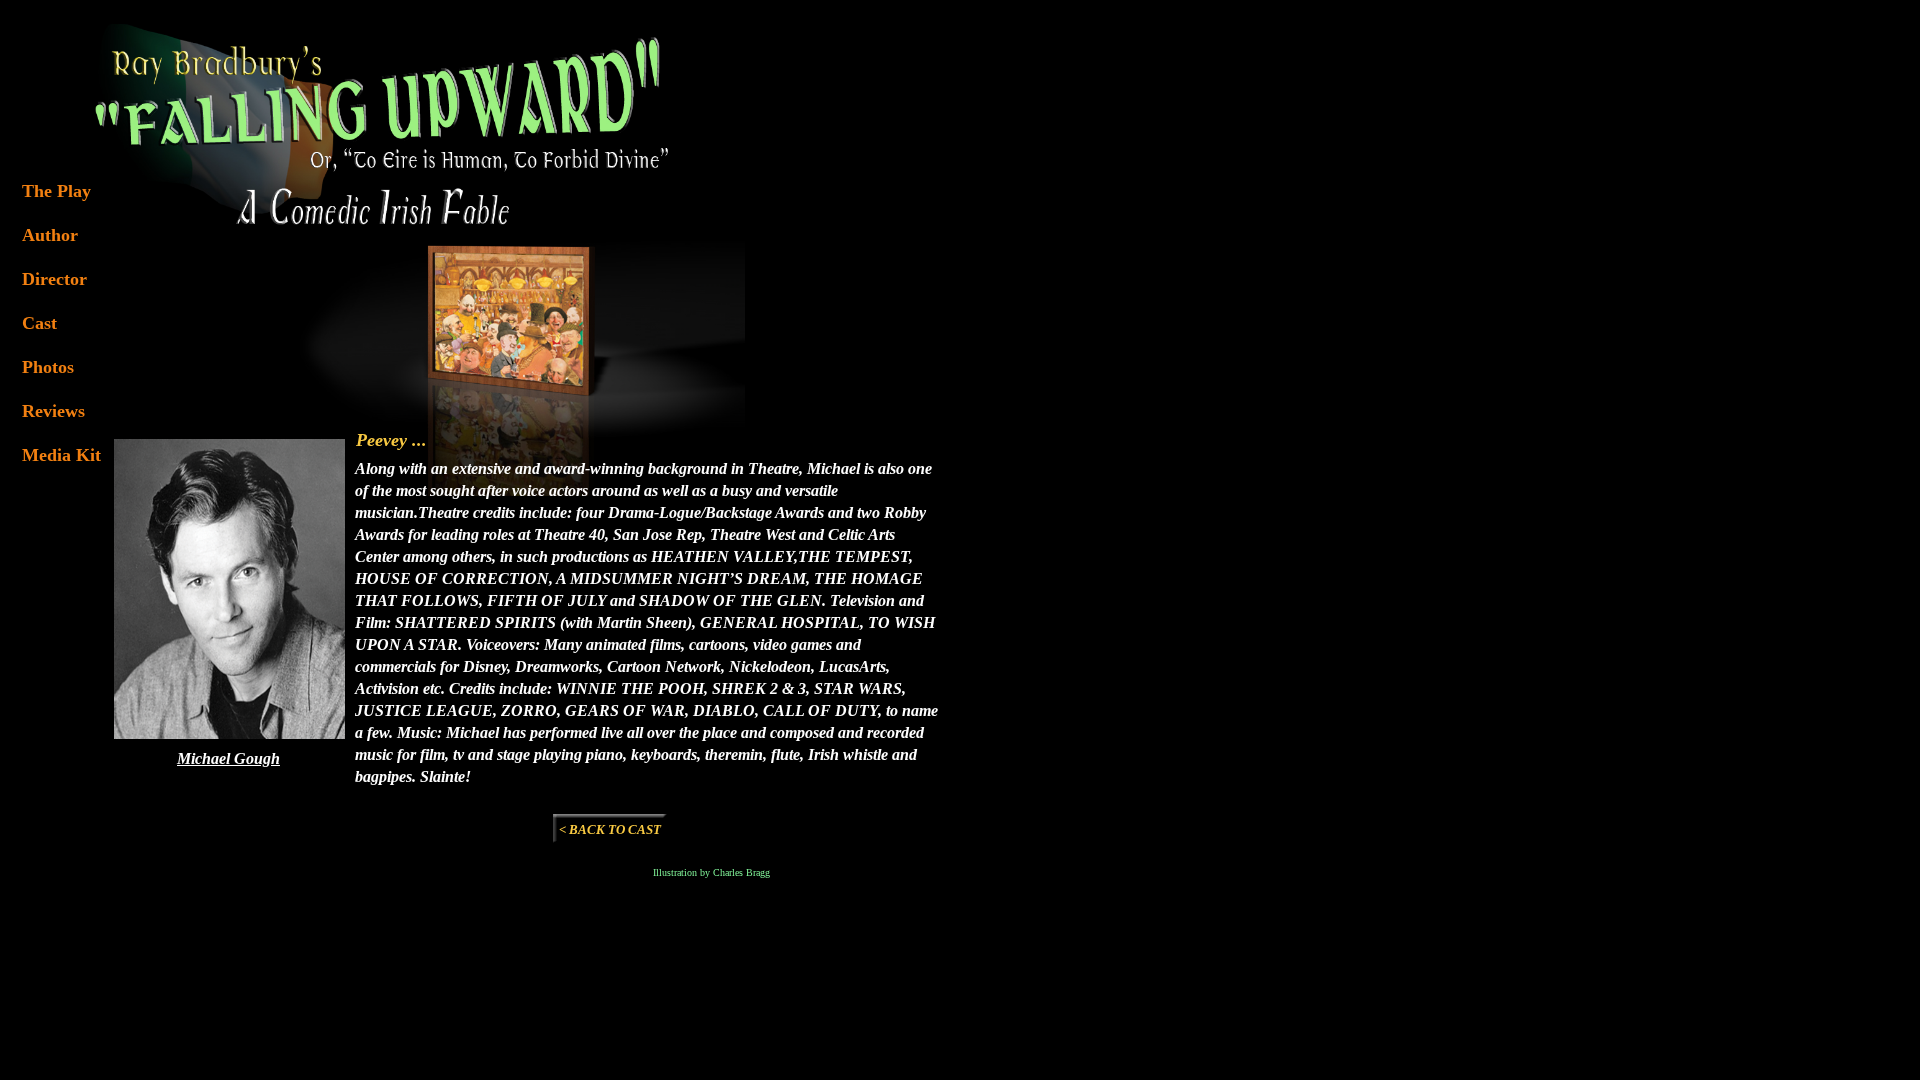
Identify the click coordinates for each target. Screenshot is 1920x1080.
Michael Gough (228, 758)
